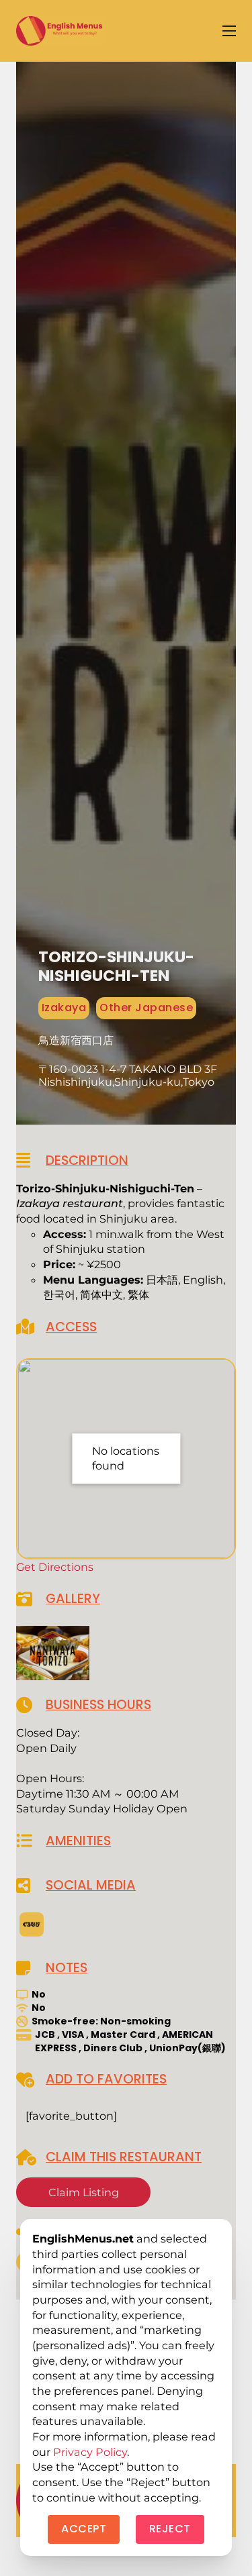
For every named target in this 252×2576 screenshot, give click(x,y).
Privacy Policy (90, 2452)
